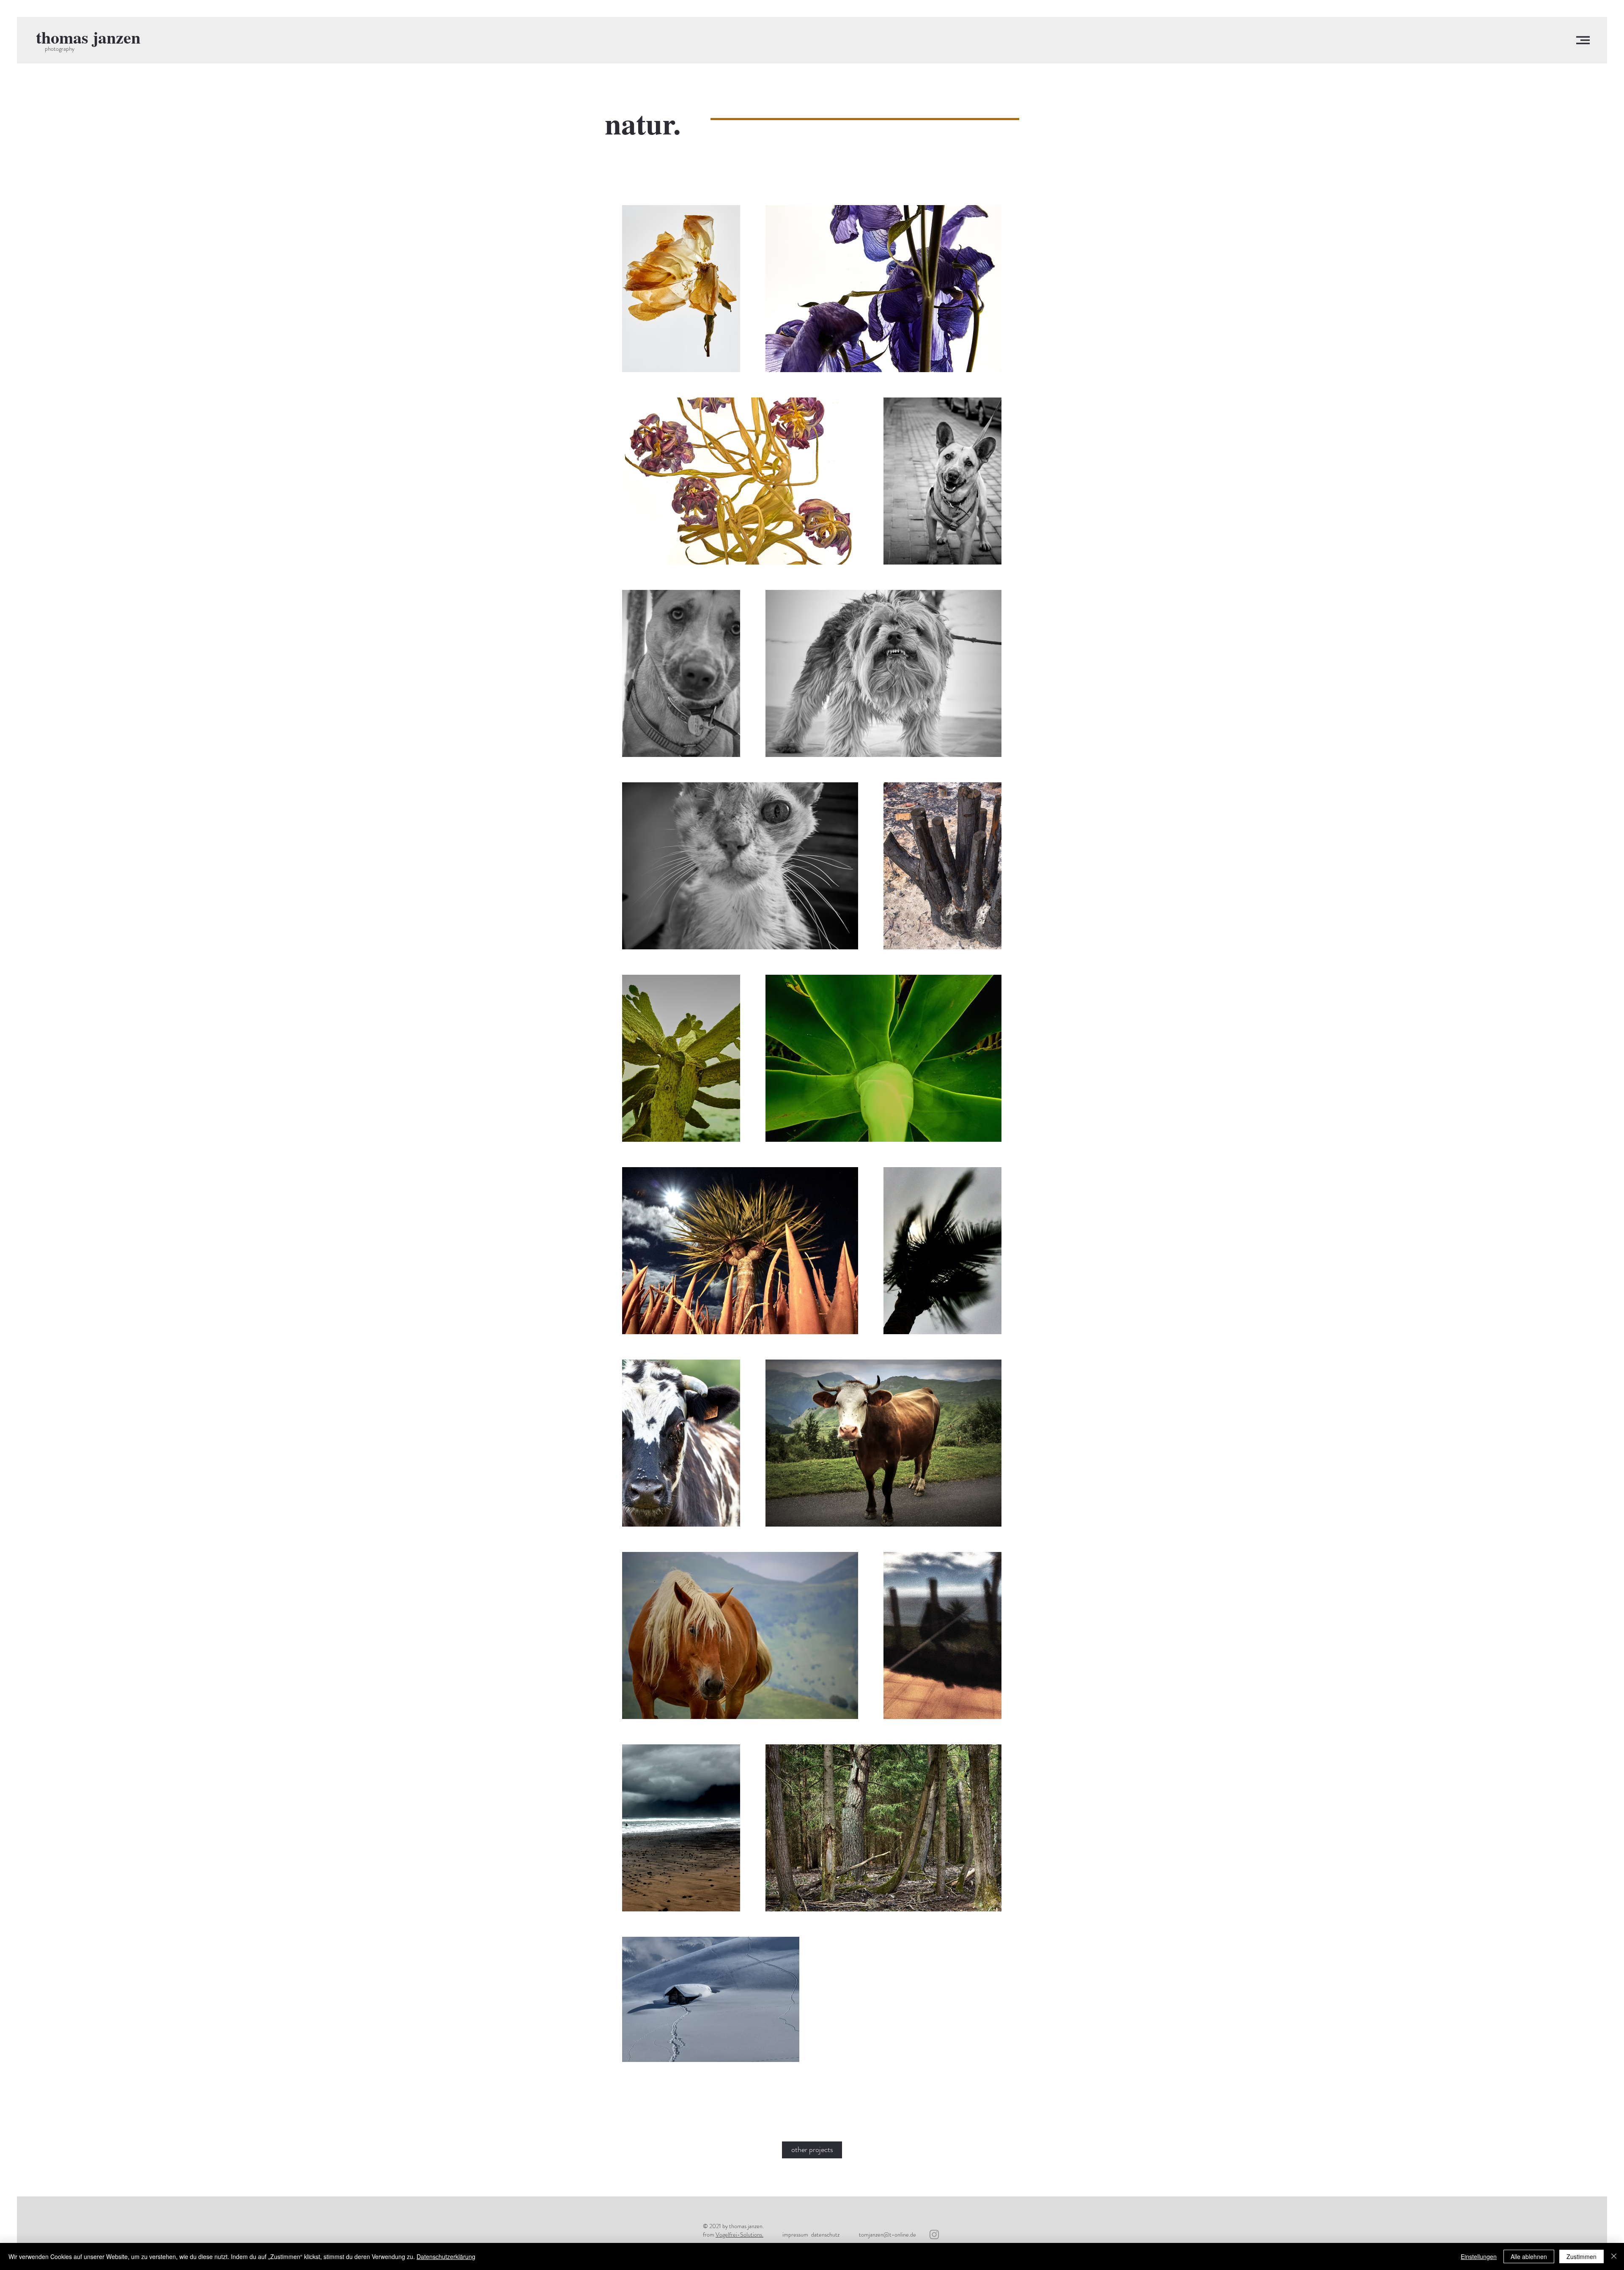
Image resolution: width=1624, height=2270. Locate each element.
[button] (1583, 40)
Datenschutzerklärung (446, 2256)
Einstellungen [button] (1479, 2256)
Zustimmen (1581, 2256)
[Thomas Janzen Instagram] (934, 2234)
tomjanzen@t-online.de (887, 2234)
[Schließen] (1614, 2256)
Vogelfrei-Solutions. (739, 2234)
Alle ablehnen (1529, 2256)
